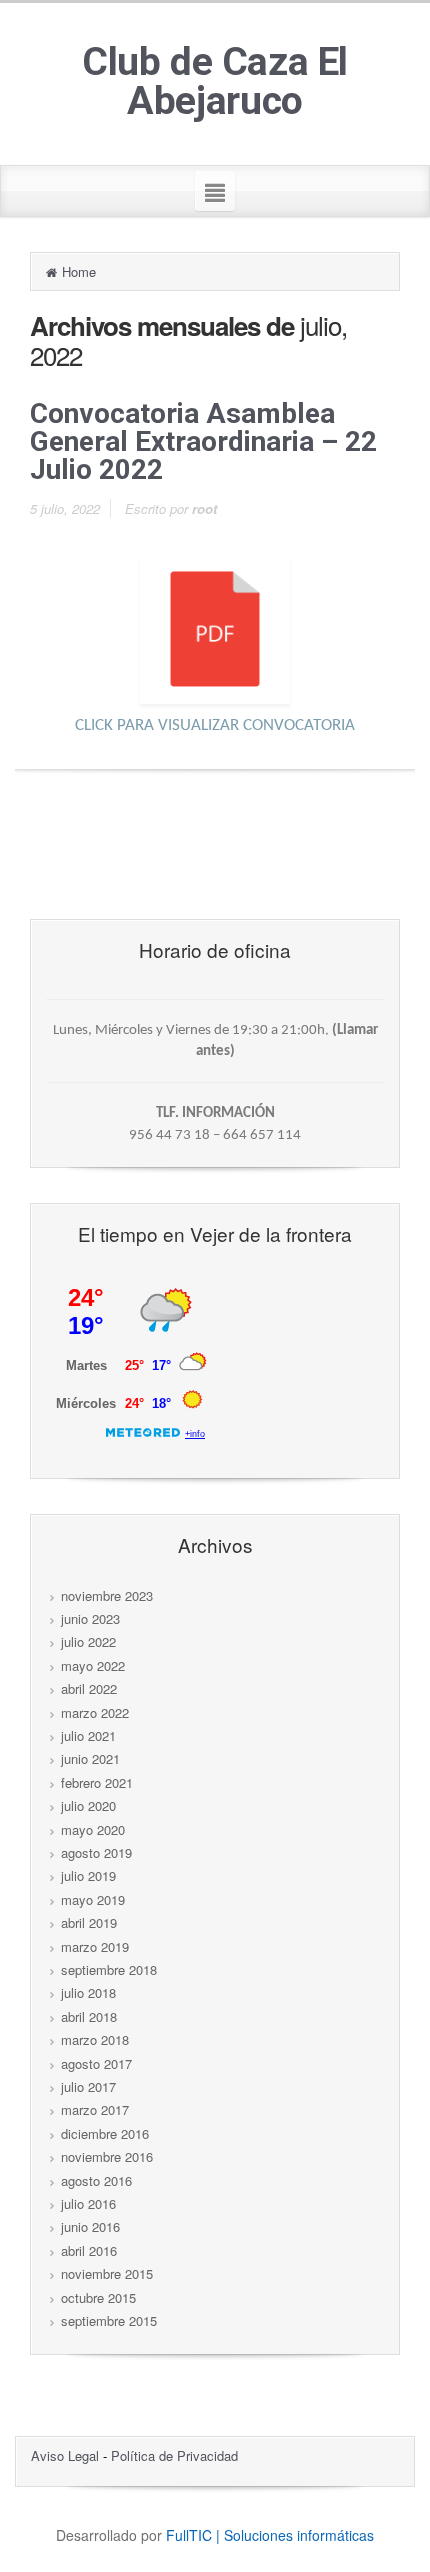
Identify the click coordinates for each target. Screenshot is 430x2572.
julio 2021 (88, 1735)
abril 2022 (89, 1688)
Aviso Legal (67, 2455)
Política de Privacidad (174, 2455)
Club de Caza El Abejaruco (215, 82)
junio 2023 (90, 1618)
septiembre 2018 (109, 1969)
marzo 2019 (95, 1946)
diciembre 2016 (105, 2133)
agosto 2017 (96, 2063)
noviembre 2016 (107, 2156)
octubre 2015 (98, 2297)
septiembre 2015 (109, 2320)
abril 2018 (89, 2016)
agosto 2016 (96, 2180)
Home (79, 271)
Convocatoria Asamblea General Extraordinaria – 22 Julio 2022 (203, 441)
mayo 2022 (93, 1665)
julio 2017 (88, 2086)
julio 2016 (88, 2203)
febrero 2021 (97, 1782)
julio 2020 (88, 1805)
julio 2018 (88, 1992)
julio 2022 (88, 1641)
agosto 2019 (96, 1852)
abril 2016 (89, 2250)
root (204, 508)
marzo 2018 (95, 2039)
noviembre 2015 (107, 2273)
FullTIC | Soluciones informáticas (270, 2535)
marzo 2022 (95, 1712)
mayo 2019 (93, 1899)
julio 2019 (88, 1875)
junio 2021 (90, 1758)
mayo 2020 (93, 1829)
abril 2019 (89, 1922)
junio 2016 (90, 2226)
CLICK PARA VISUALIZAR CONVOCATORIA (215, 725)
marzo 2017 (95, 2109)
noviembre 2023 (107, 1595)
